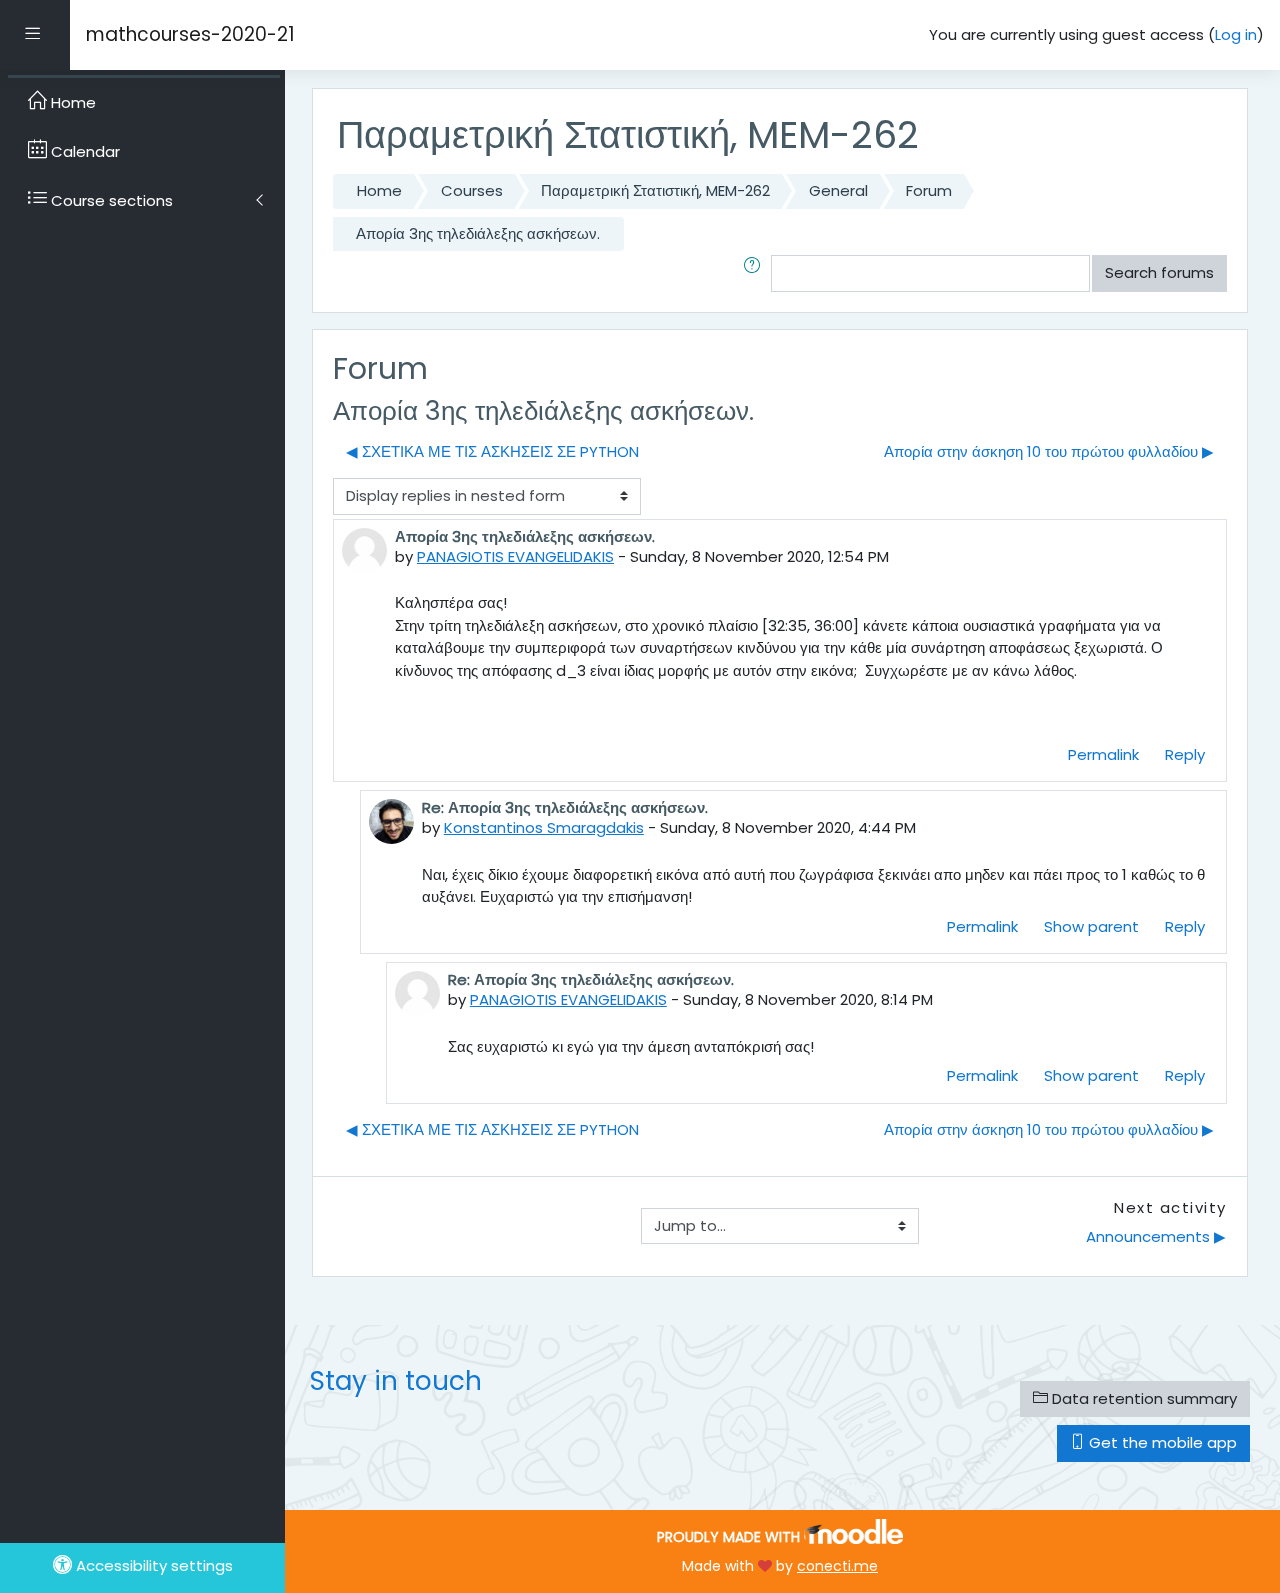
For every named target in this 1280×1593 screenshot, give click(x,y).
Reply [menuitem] (1185, 754)
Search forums (1159, 272)
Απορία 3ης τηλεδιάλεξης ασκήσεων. (478, 233)
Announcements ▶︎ (1156, 1236)
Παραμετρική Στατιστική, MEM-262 (655, 190)
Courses (472, 190)
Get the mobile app (1161, 1442)
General (838, 190)
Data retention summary (1142, 1398)
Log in (1236, 34)
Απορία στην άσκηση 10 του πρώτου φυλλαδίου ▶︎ (1049, 451)
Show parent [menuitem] (1091, 926)
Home (379, 190)
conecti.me (837, 1566)
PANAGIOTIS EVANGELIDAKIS (515, 556)
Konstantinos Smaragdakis (544, 827)
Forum (929, 190)
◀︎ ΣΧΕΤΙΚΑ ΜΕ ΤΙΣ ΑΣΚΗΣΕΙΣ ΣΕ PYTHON (492, 451)
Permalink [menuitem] (1103, 754)
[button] (756, 273)
